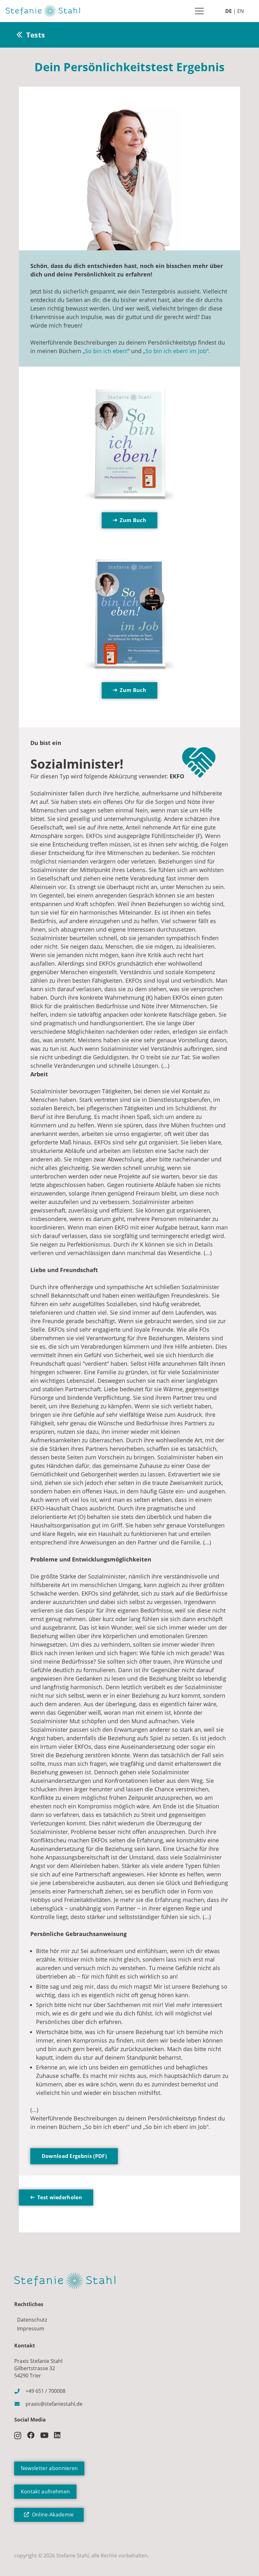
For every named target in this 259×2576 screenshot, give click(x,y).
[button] (199, 11)
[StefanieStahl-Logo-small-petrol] (43, 11)
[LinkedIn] (57, 2435)
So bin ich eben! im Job (176, 351)
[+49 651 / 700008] (20, 2391)
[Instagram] (18, 2436)
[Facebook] (31, 2435)
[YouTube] (44, 2435)
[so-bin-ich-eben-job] (129, 615)
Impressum (31, 2329)
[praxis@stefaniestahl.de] (20, 2404)
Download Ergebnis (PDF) (74, 2156)
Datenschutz (32, 2320)
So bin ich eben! (106, 351)
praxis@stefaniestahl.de (54, 2404)
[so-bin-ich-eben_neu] (129, 445)
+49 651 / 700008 (45, 2391)
